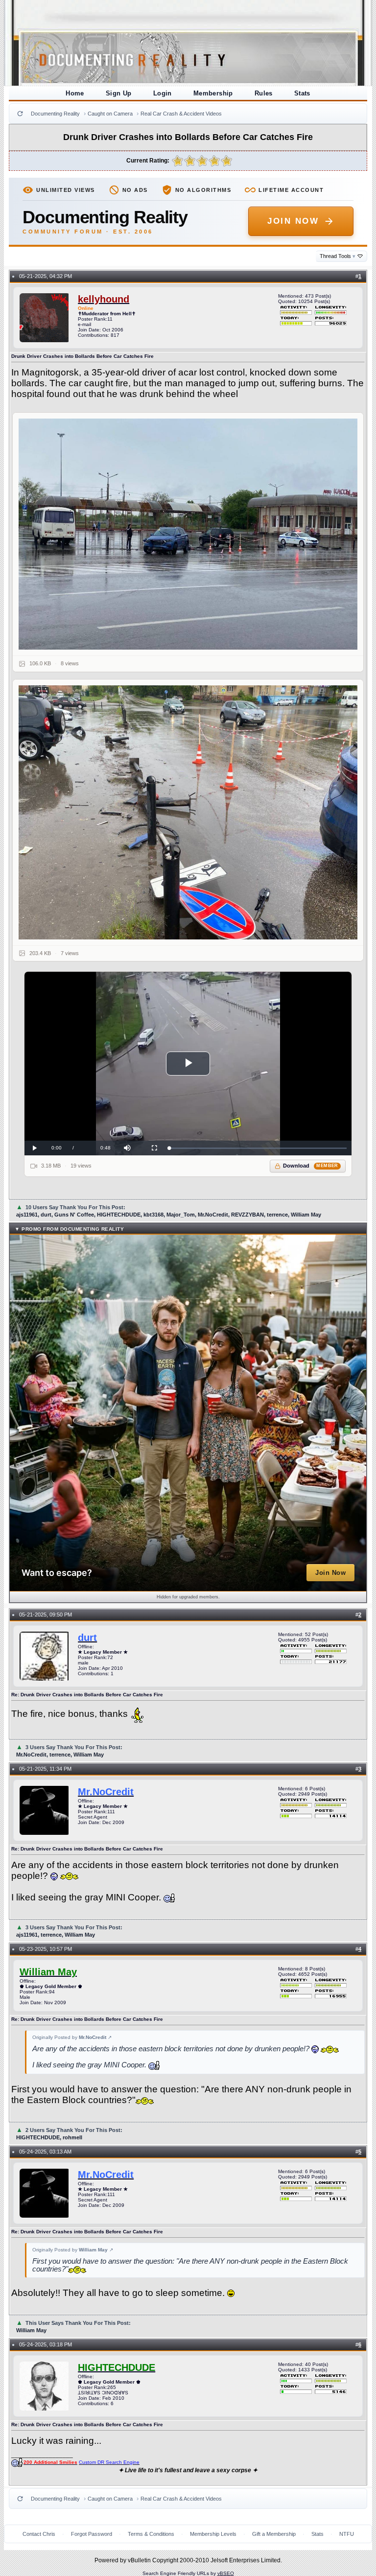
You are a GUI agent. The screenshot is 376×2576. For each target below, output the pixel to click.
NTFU (347, 2534)
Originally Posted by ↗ (72, 2037)
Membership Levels (213, 2534)
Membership (213, 93)
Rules (264, 93)
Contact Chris (39, 2534)
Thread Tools (338, 256)
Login (163, 93)
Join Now (293, 221)
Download (311, 1166)
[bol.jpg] (188, 812)
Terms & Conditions (151, 2534)
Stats (302, 93)
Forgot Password (92, 2534)
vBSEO (226, 2573)
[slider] (258, 1148)
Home (75, 93)
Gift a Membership (274, 2534)
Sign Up (119, 93)
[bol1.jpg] (188, 534)
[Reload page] (20, 114)
